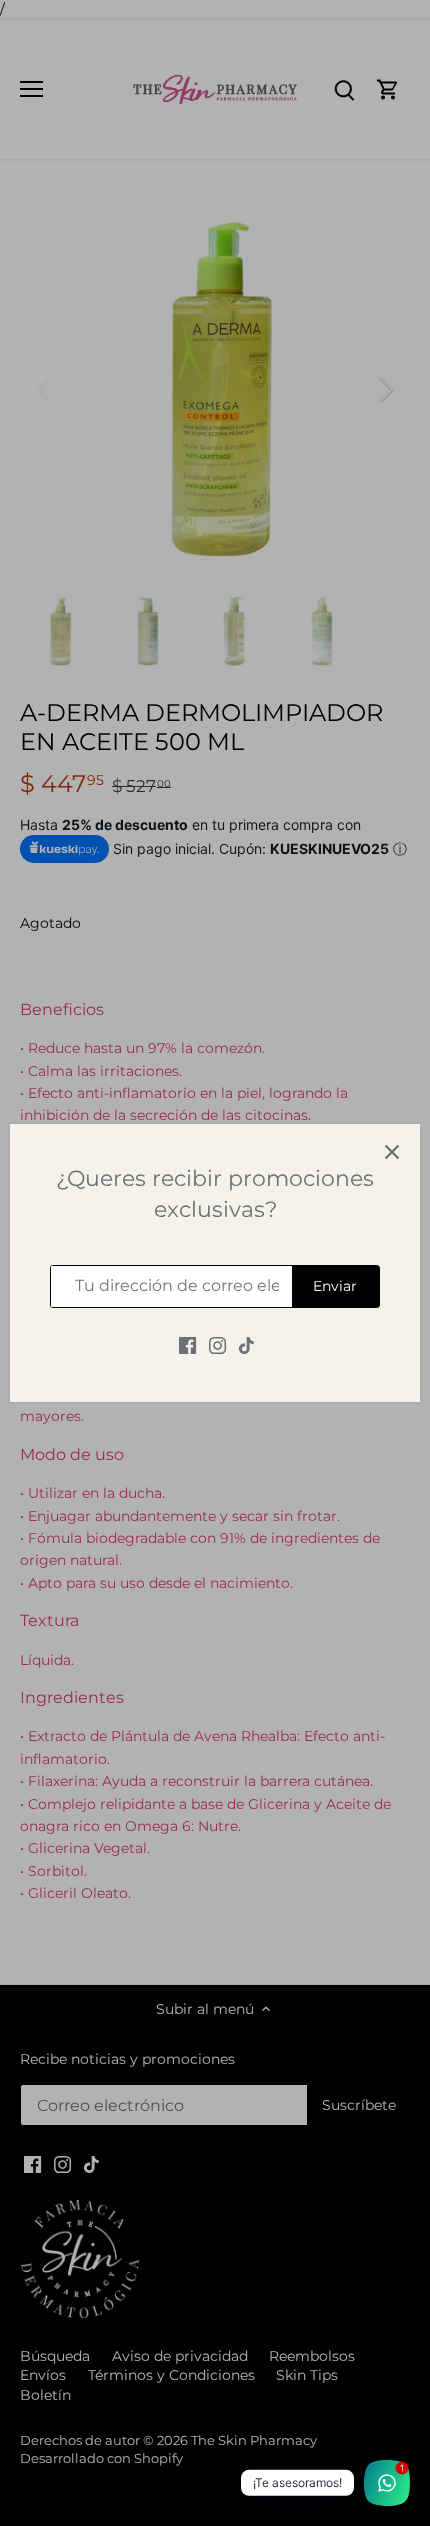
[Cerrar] (392, 1152)
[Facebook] (187, 1346)
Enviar (335, 1286)
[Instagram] (217, 1346)
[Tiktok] (246, 1346)
